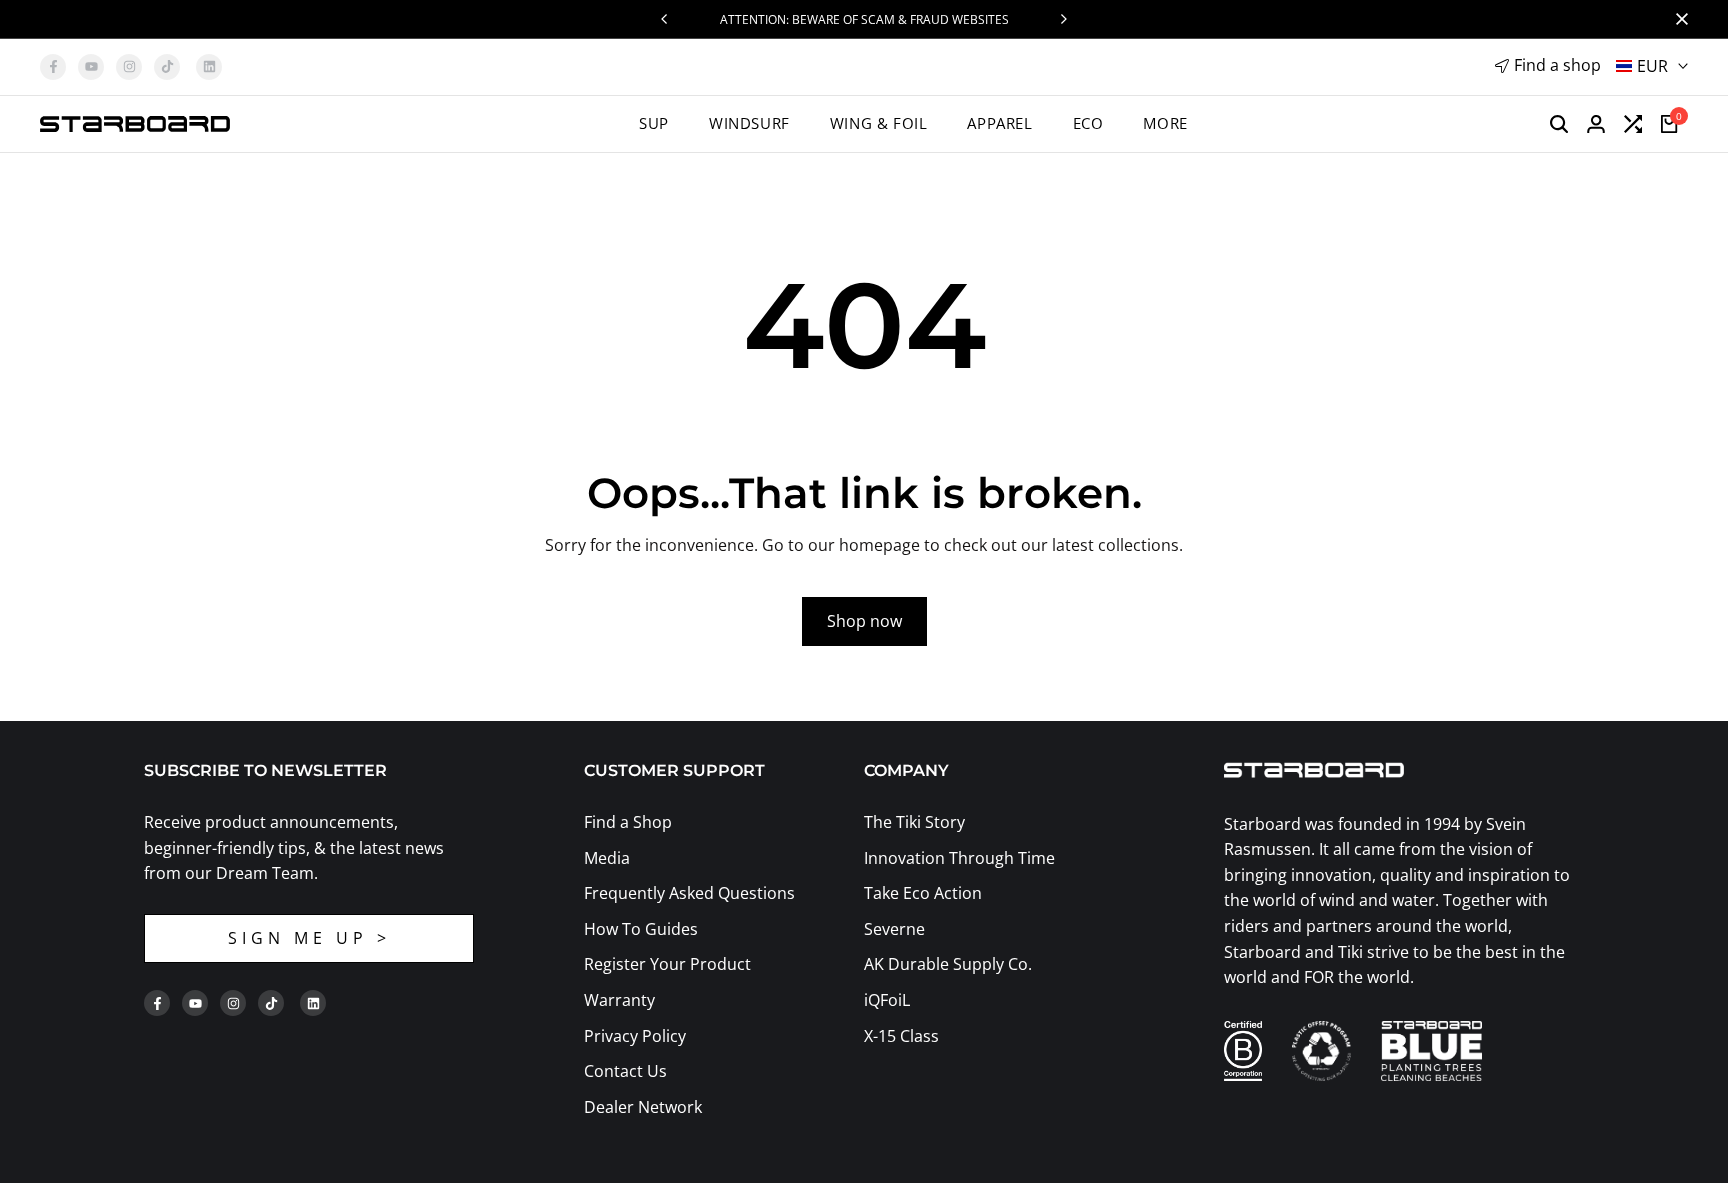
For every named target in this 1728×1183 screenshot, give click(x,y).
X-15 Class (901, 1036)
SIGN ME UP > (309, 938)
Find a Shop (628, 822)
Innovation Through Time (959, 858)
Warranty (619, 1000)
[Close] (1678, 19)
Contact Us (625, 1071)
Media (607, 858)
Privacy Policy (635, 1036)
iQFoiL (887, 1000)
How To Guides (641, 929)
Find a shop (1557, 65)
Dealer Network (643, 1107)
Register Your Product (667, 964)
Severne (894, 929)
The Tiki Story (914, 822)
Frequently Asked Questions (689, 893)
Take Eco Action (923, 893)
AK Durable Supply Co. (948, 964)
